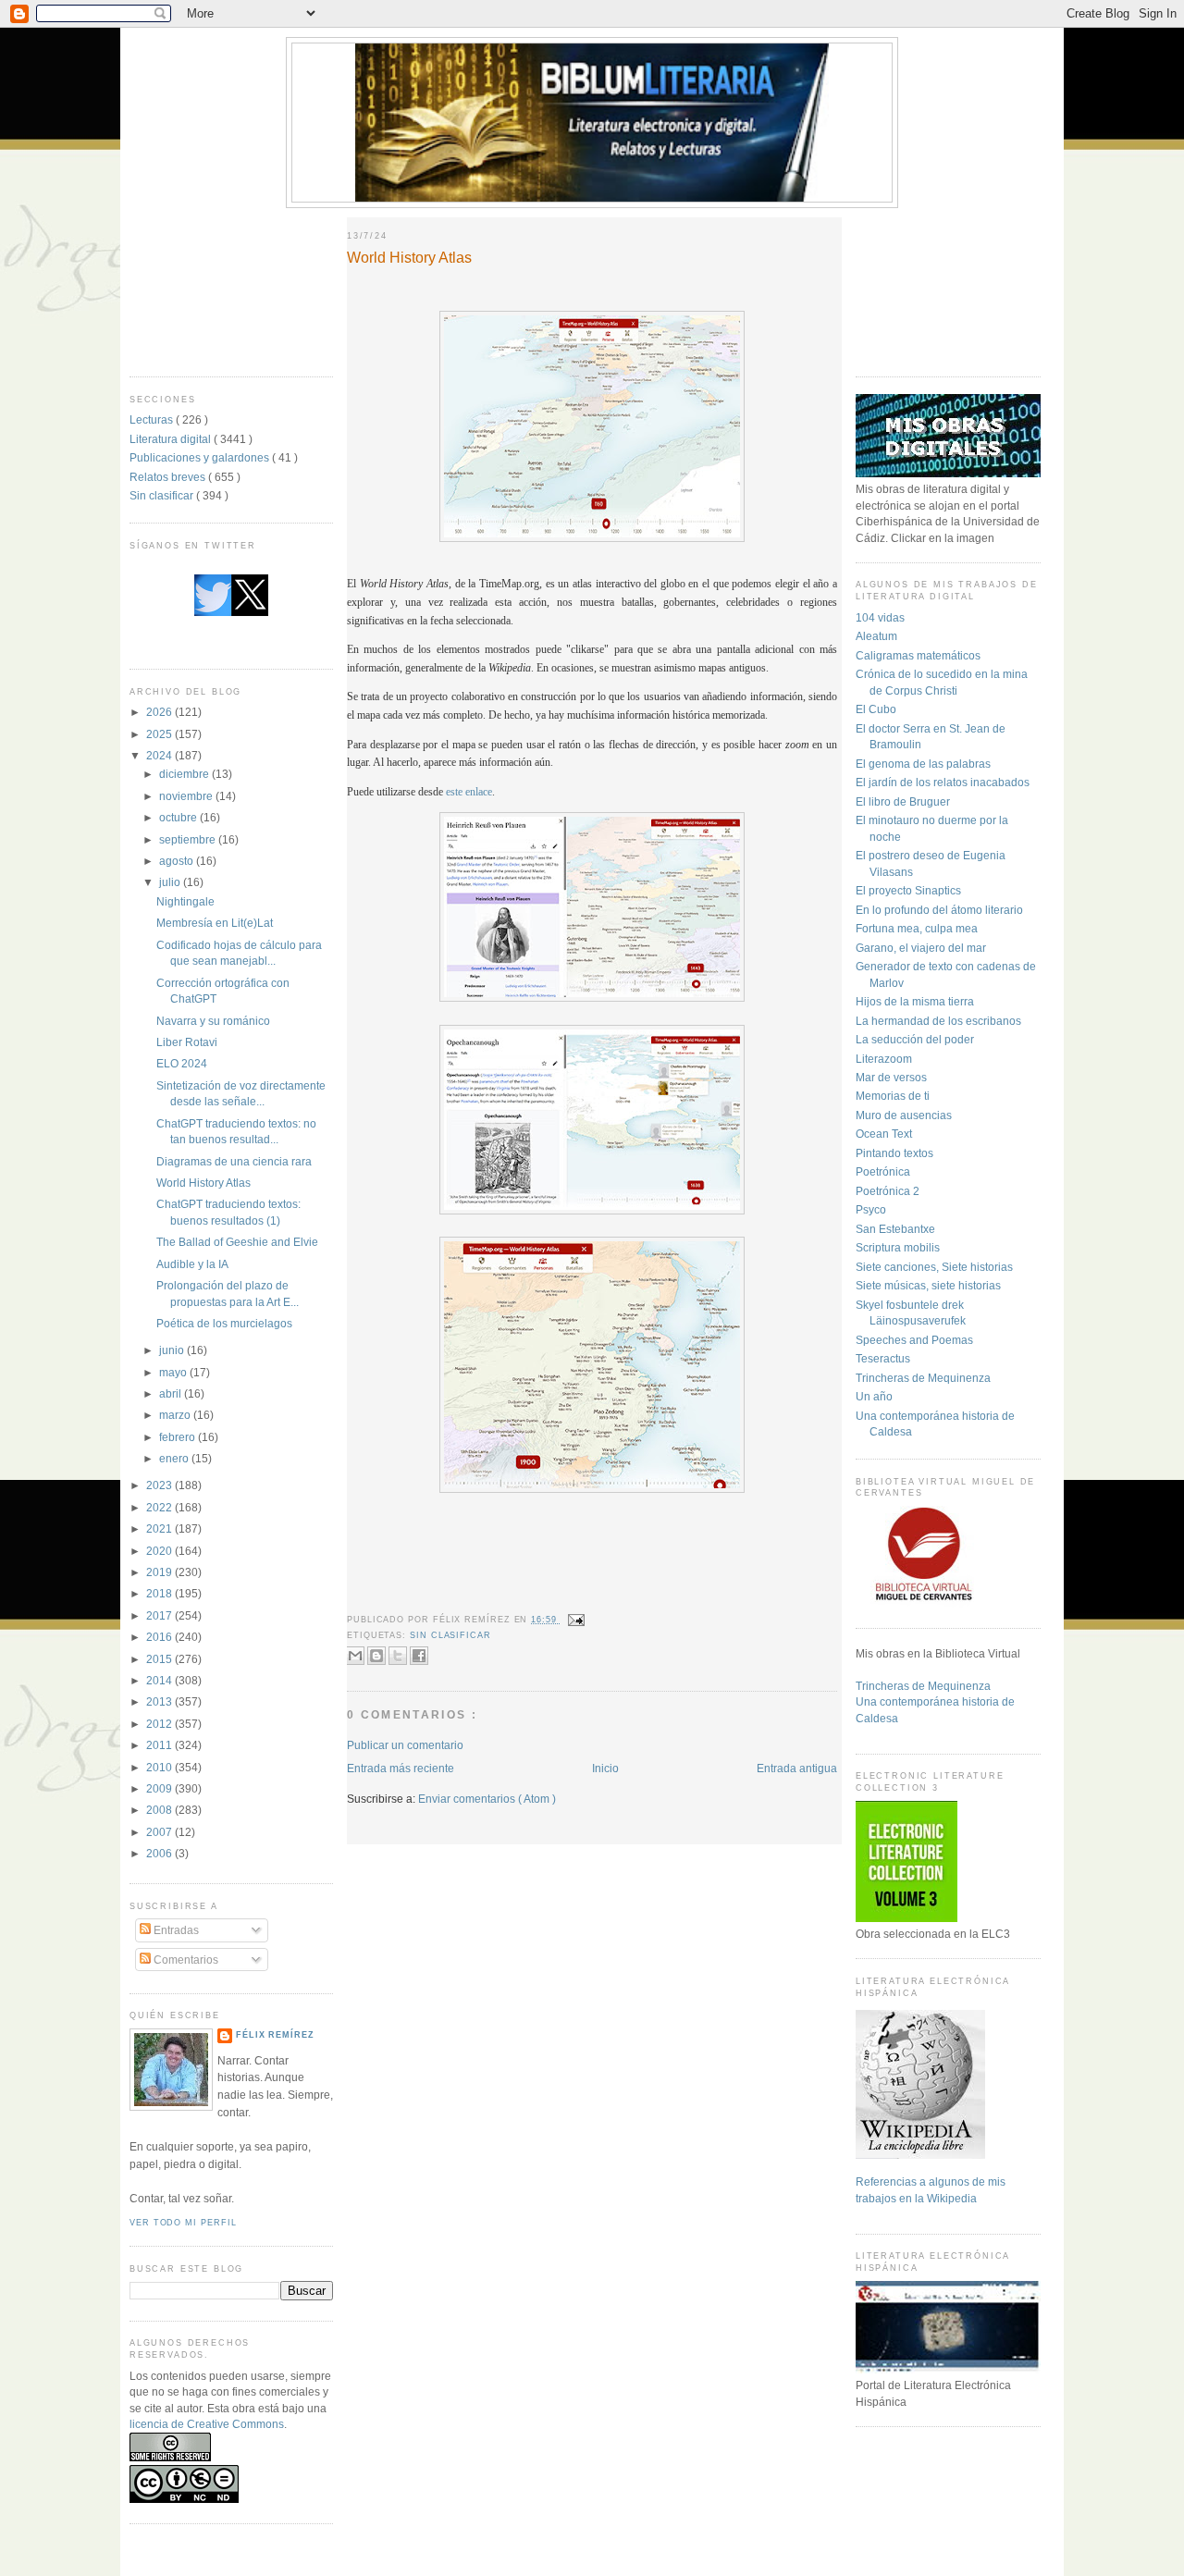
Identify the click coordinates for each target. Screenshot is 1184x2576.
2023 (160, 1485)
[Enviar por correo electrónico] (355, 1656)
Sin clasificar (163, 495)
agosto (178, 861)
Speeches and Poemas (914, 1340)
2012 (160, 1724)
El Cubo (876, 709)
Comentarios (185, 1960)
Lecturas (153, 419)
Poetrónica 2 (888, 1191)
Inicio (605, 1768)
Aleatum (876, 636)
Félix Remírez (275, 2035)
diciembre (185, 774)
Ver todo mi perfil (183, 2223)
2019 (160, 1572)
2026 (160, 712)
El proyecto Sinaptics (908, 890)
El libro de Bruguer (903, 801)
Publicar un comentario (405, 1745)
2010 (160, 1767)
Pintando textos (894, 1153)
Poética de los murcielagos (224, 1323)
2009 (160, 1788)
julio (171, 882)
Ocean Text (884, 1134)
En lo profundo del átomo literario (939, 910)
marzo (176, 1415)
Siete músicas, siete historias (928, 1285)
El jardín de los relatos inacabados (943, 782)
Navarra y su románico (213, 1021)
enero (175, 1458)
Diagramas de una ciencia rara (234, 1161)
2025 (160, 734)
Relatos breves (169, 477)
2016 (160, 1637)
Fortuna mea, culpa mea (917, 928)
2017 (160, 1615)
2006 (160, 1853)
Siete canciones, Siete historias (934, 1267)
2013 (160, 1701)
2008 (160, 1810)
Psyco (871, 1209)
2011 (160, 1745)
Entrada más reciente (401, 1768)
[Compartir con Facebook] (419, 1656)
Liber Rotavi (187, 1042)
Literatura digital (172, 439)
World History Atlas (203, 1183)
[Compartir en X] (398, 1656)
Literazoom (884, 1059)
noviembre (187, 796)
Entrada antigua (797, 1768)
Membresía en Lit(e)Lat (215, 923)
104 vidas (880, 617)
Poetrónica (883, 1171)
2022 (160, 1507)
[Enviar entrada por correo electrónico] (575, 1620)
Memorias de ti (893, 1096)
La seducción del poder (915, 1039)
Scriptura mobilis (898, 1247)
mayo (174, 1372)
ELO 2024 (182, 1063)
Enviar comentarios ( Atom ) (487, 1799)
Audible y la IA (192, 1264)
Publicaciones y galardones (201, 457)
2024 (160, 755)
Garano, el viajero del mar (921, 948)
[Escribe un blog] (376, 1656)
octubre (179, 817)
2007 (160, 1832)
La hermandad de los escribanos (938, 1021)
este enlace (469, 792)
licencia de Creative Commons (207, 2424)
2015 (160, 1659)
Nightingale (185, 901)
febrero (179, 1437)
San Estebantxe (895, 1229)
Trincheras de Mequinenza (923, 1378)
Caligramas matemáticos (918, 655)
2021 (160, 1528)
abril (172, 1393)
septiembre (189, 839)
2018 (160, 1593)
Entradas (175, 1930)
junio (173, 1350)
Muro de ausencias (904, 1115)
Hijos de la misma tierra (915, 1001)
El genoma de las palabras (923, 764)
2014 (160, 1680)
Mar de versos (891, 1077)
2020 (160, 1551)
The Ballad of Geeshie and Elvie (237, 1242)
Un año (874, 1396)
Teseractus (883, 1358)
